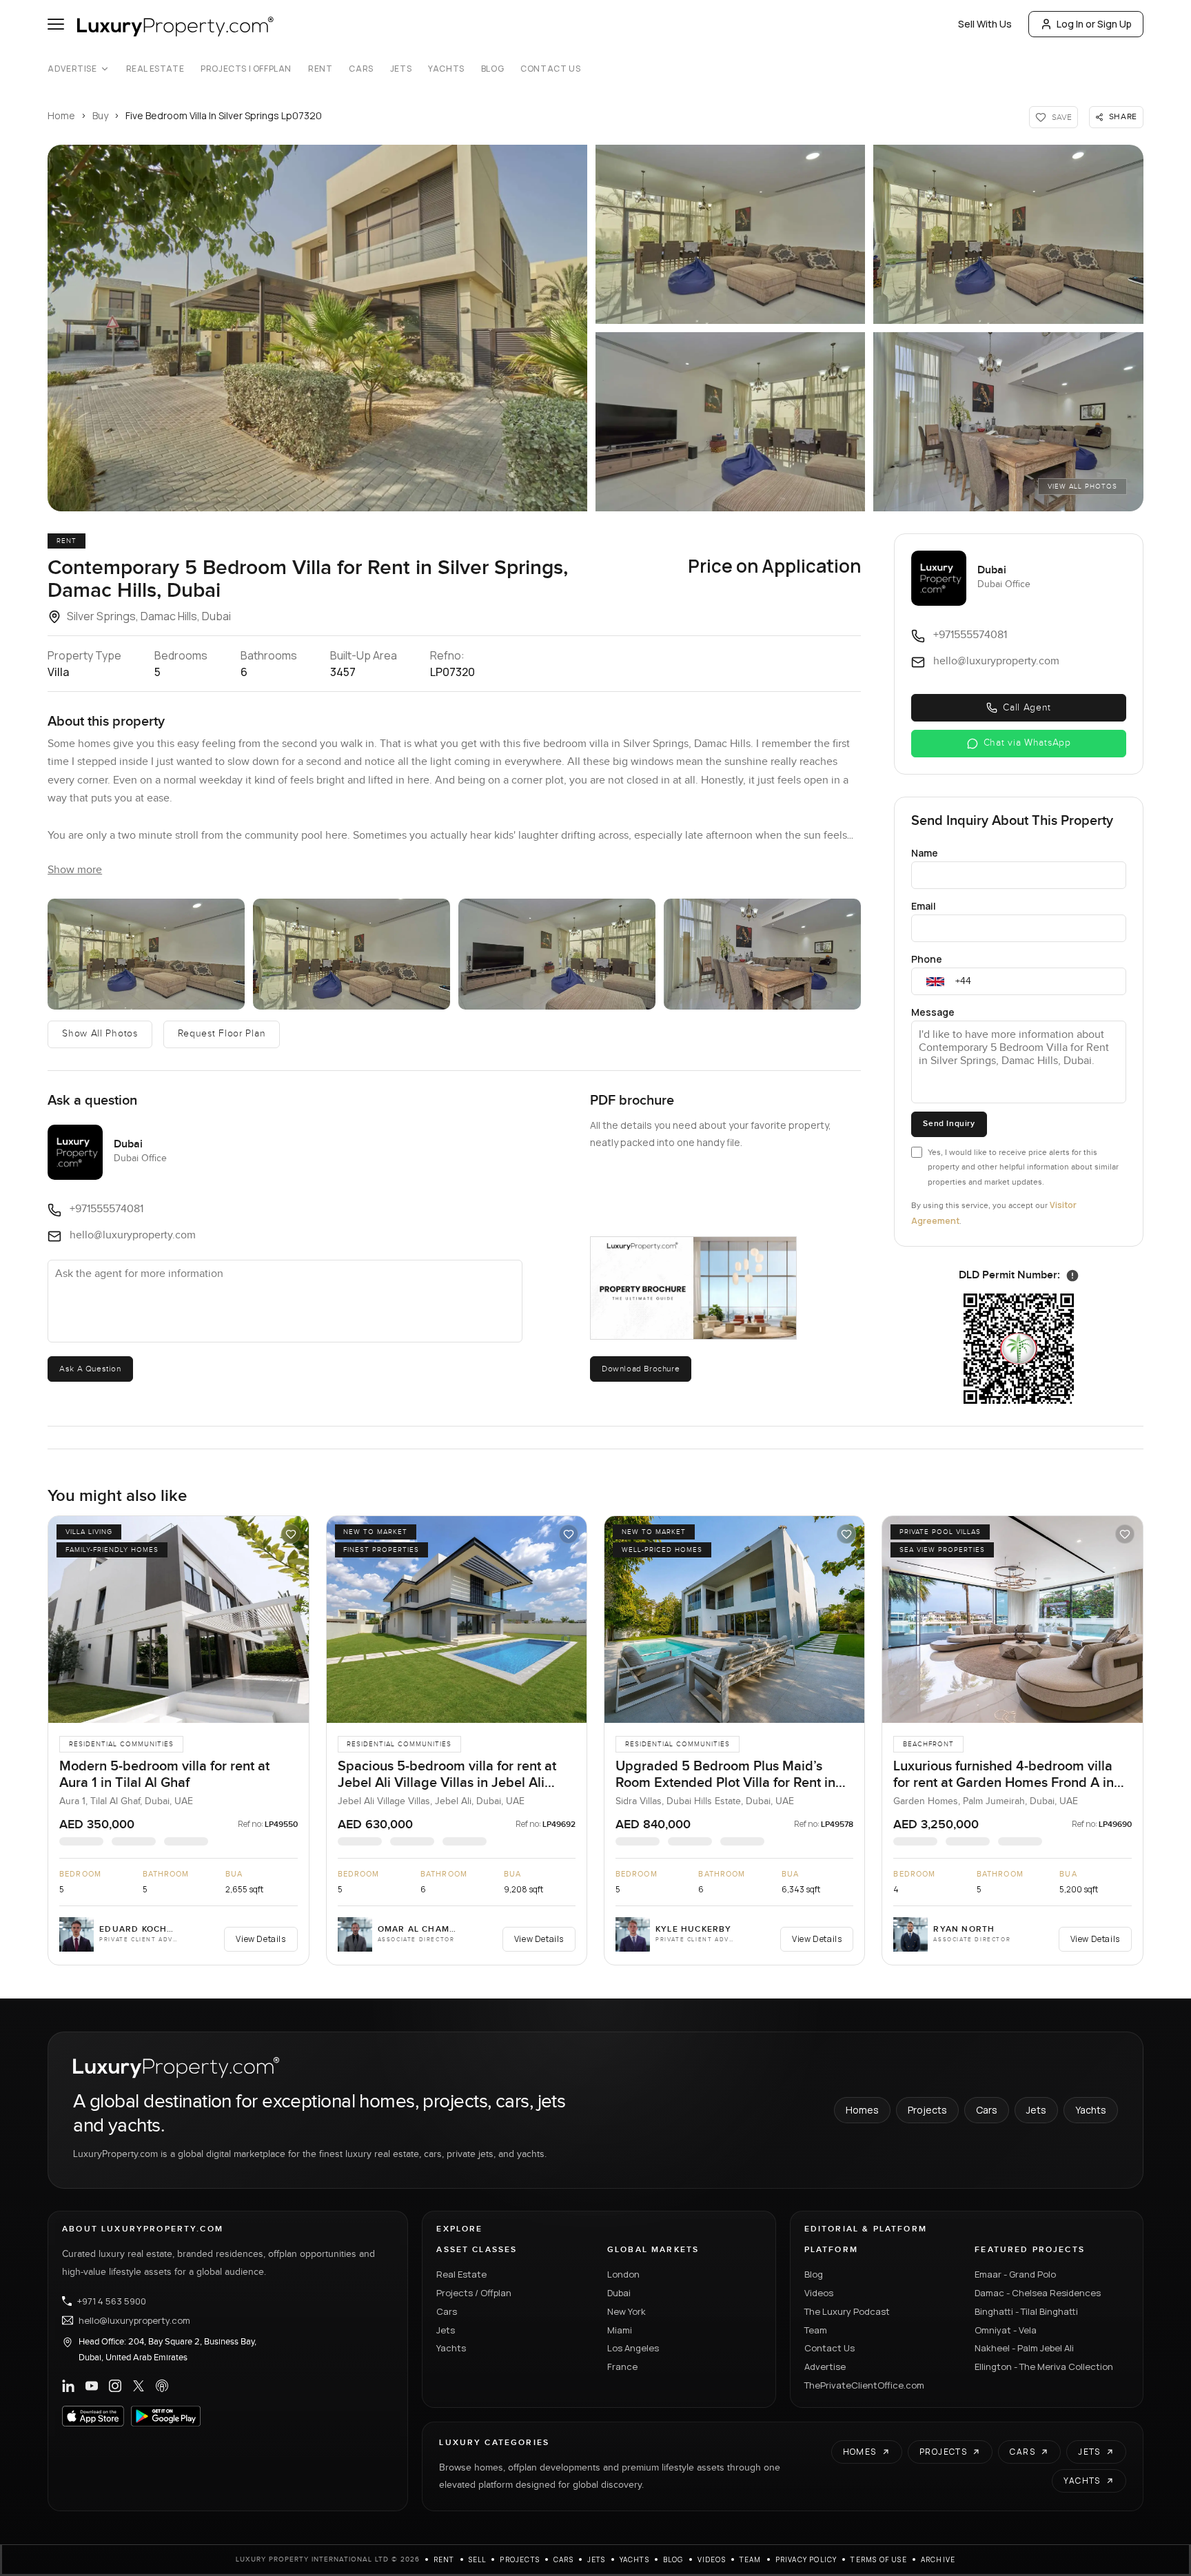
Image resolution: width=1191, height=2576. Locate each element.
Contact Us (550, 69)
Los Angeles (633, 2348)
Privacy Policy (806, 2559)
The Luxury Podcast (847, 2311)
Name (925, 853)
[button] (317, 328)
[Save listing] (291, 1534)
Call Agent (1027, 708)
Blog (492, 69)
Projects (927, 2110)
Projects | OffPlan (246, 69)
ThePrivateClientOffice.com (864, 2385)
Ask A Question (90, 1369)
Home (61, 115)
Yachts (446, 69)
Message (933, 1012)
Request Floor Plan (222, 1034)
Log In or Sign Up (1094, 24)
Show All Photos (100, 1034)
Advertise (72, 69)
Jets (401, 69)
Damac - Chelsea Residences (1038, 2293)
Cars (361, 69)
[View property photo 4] (557, 954)
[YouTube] (92, 2386)
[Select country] (935, 981)
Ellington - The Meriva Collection (1044, 2367)
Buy (100, 115)
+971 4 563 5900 (112, 2301)
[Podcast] (162, 2386)
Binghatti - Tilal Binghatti (1026, 2311)
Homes (862, 2110)
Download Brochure (641, 1369)
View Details (261, 1939)
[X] (139, 2386)
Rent (320, 69)
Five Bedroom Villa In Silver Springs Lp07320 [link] (224, 115)
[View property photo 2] (146, 954)
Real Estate (155, 69)
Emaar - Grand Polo (1015, 2274)
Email (924, 906)
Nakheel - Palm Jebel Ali (1024, 2348)
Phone (927, 959)
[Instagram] (115, 2386)
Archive (938, 2559)
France (622, 2367)
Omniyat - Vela (1006, 2330)
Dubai (619, 2293)
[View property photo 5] (762, 954)
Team (816, 2330)
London (623, 2274)
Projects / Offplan (474, 2293)
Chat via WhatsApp (1027, 743)
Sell (478, 2559)
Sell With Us (985, 24)
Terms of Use (878, 2559)
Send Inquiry (949, 1124)
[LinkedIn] (68, 2386)
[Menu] (56, 24)
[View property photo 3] (352, 954)
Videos (819, 2293)
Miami (620, 2330)
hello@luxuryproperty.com (134, 2320)
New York (627, 2311)
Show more (75, 870)
